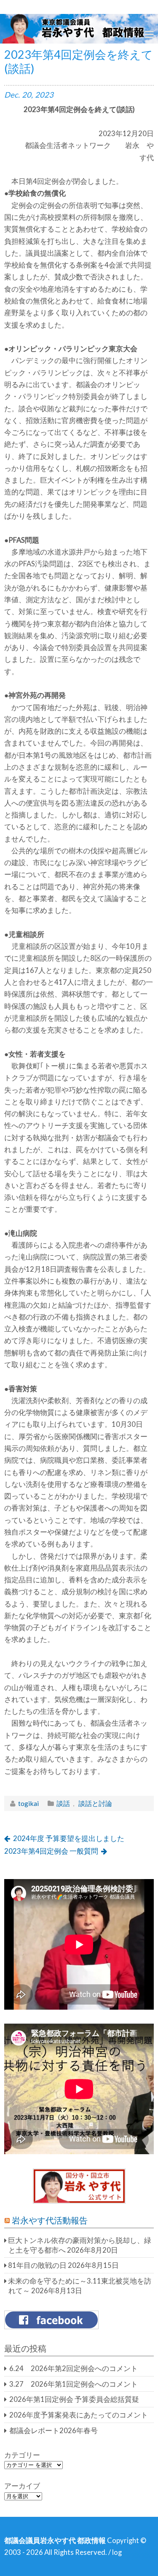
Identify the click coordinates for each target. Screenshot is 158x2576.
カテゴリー (22, 2455)
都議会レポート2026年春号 (54, 2431)
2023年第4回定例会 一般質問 (51, 1851)
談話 (63, 1803)
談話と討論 (95, 1803)
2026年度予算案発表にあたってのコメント (79, 2415)
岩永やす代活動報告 (50, 2220)
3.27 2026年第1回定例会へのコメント (74, 2384)
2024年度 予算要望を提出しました (69, 1838)
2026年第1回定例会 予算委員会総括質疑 (74, 2399)
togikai (28, 1803)
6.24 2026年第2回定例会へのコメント (74, 2368)
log (117, 2552)
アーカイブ (22, 2486)
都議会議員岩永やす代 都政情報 (55, 2540)
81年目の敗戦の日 (37, 2265)
